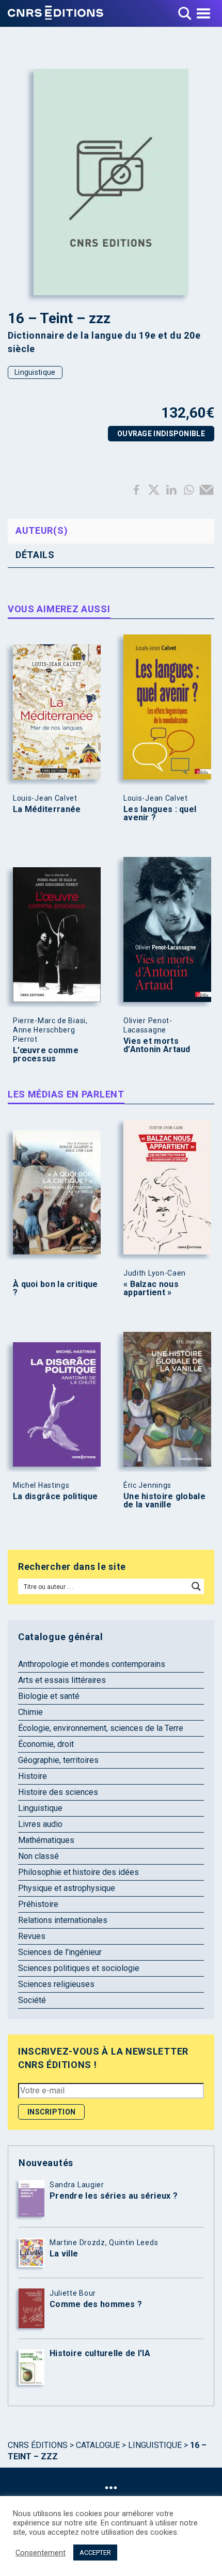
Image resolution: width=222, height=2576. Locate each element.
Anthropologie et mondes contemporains (92, 1664)
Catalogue (98, 2445)
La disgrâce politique (55, 1497)
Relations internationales (63, 1920)
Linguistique (35, 372)
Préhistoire (38, 1904)
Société (32, 2000)
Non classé (38, 1856)
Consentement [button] (41, 2553)
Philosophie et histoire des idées (78, 1872)
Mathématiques (46, 1840)
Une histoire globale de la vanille (164, 1501)
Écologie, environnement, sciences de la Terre (101, 1728)
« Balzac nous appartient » (151, 1289)
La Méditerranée (47, 809)
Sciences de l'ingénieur (60, 1952)
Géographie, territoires (58, 1760)
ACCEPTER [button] (95, 2553)
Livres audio (40, 1824)
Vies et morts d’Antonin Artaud (157, 1045)
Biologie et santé (49, 1696)
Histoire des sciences (58, 1792)
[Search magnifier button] (196, 1586)
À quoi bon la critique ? (55, 1289)
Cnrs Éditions (38, 2445)
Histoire (33, 1776)
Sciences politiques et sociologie (79, 1968)
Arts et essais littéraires (62, 1680)
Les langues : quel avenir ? (160, 814)
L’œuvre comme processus (46, 1055)
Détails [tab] (35, 555)
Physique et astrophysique (67, 1888)
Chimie (30, 1712)
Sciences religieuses (56, 1984)
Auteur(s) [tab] (42, 530)
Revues (32, 1936)
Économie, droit (46, 1744)
